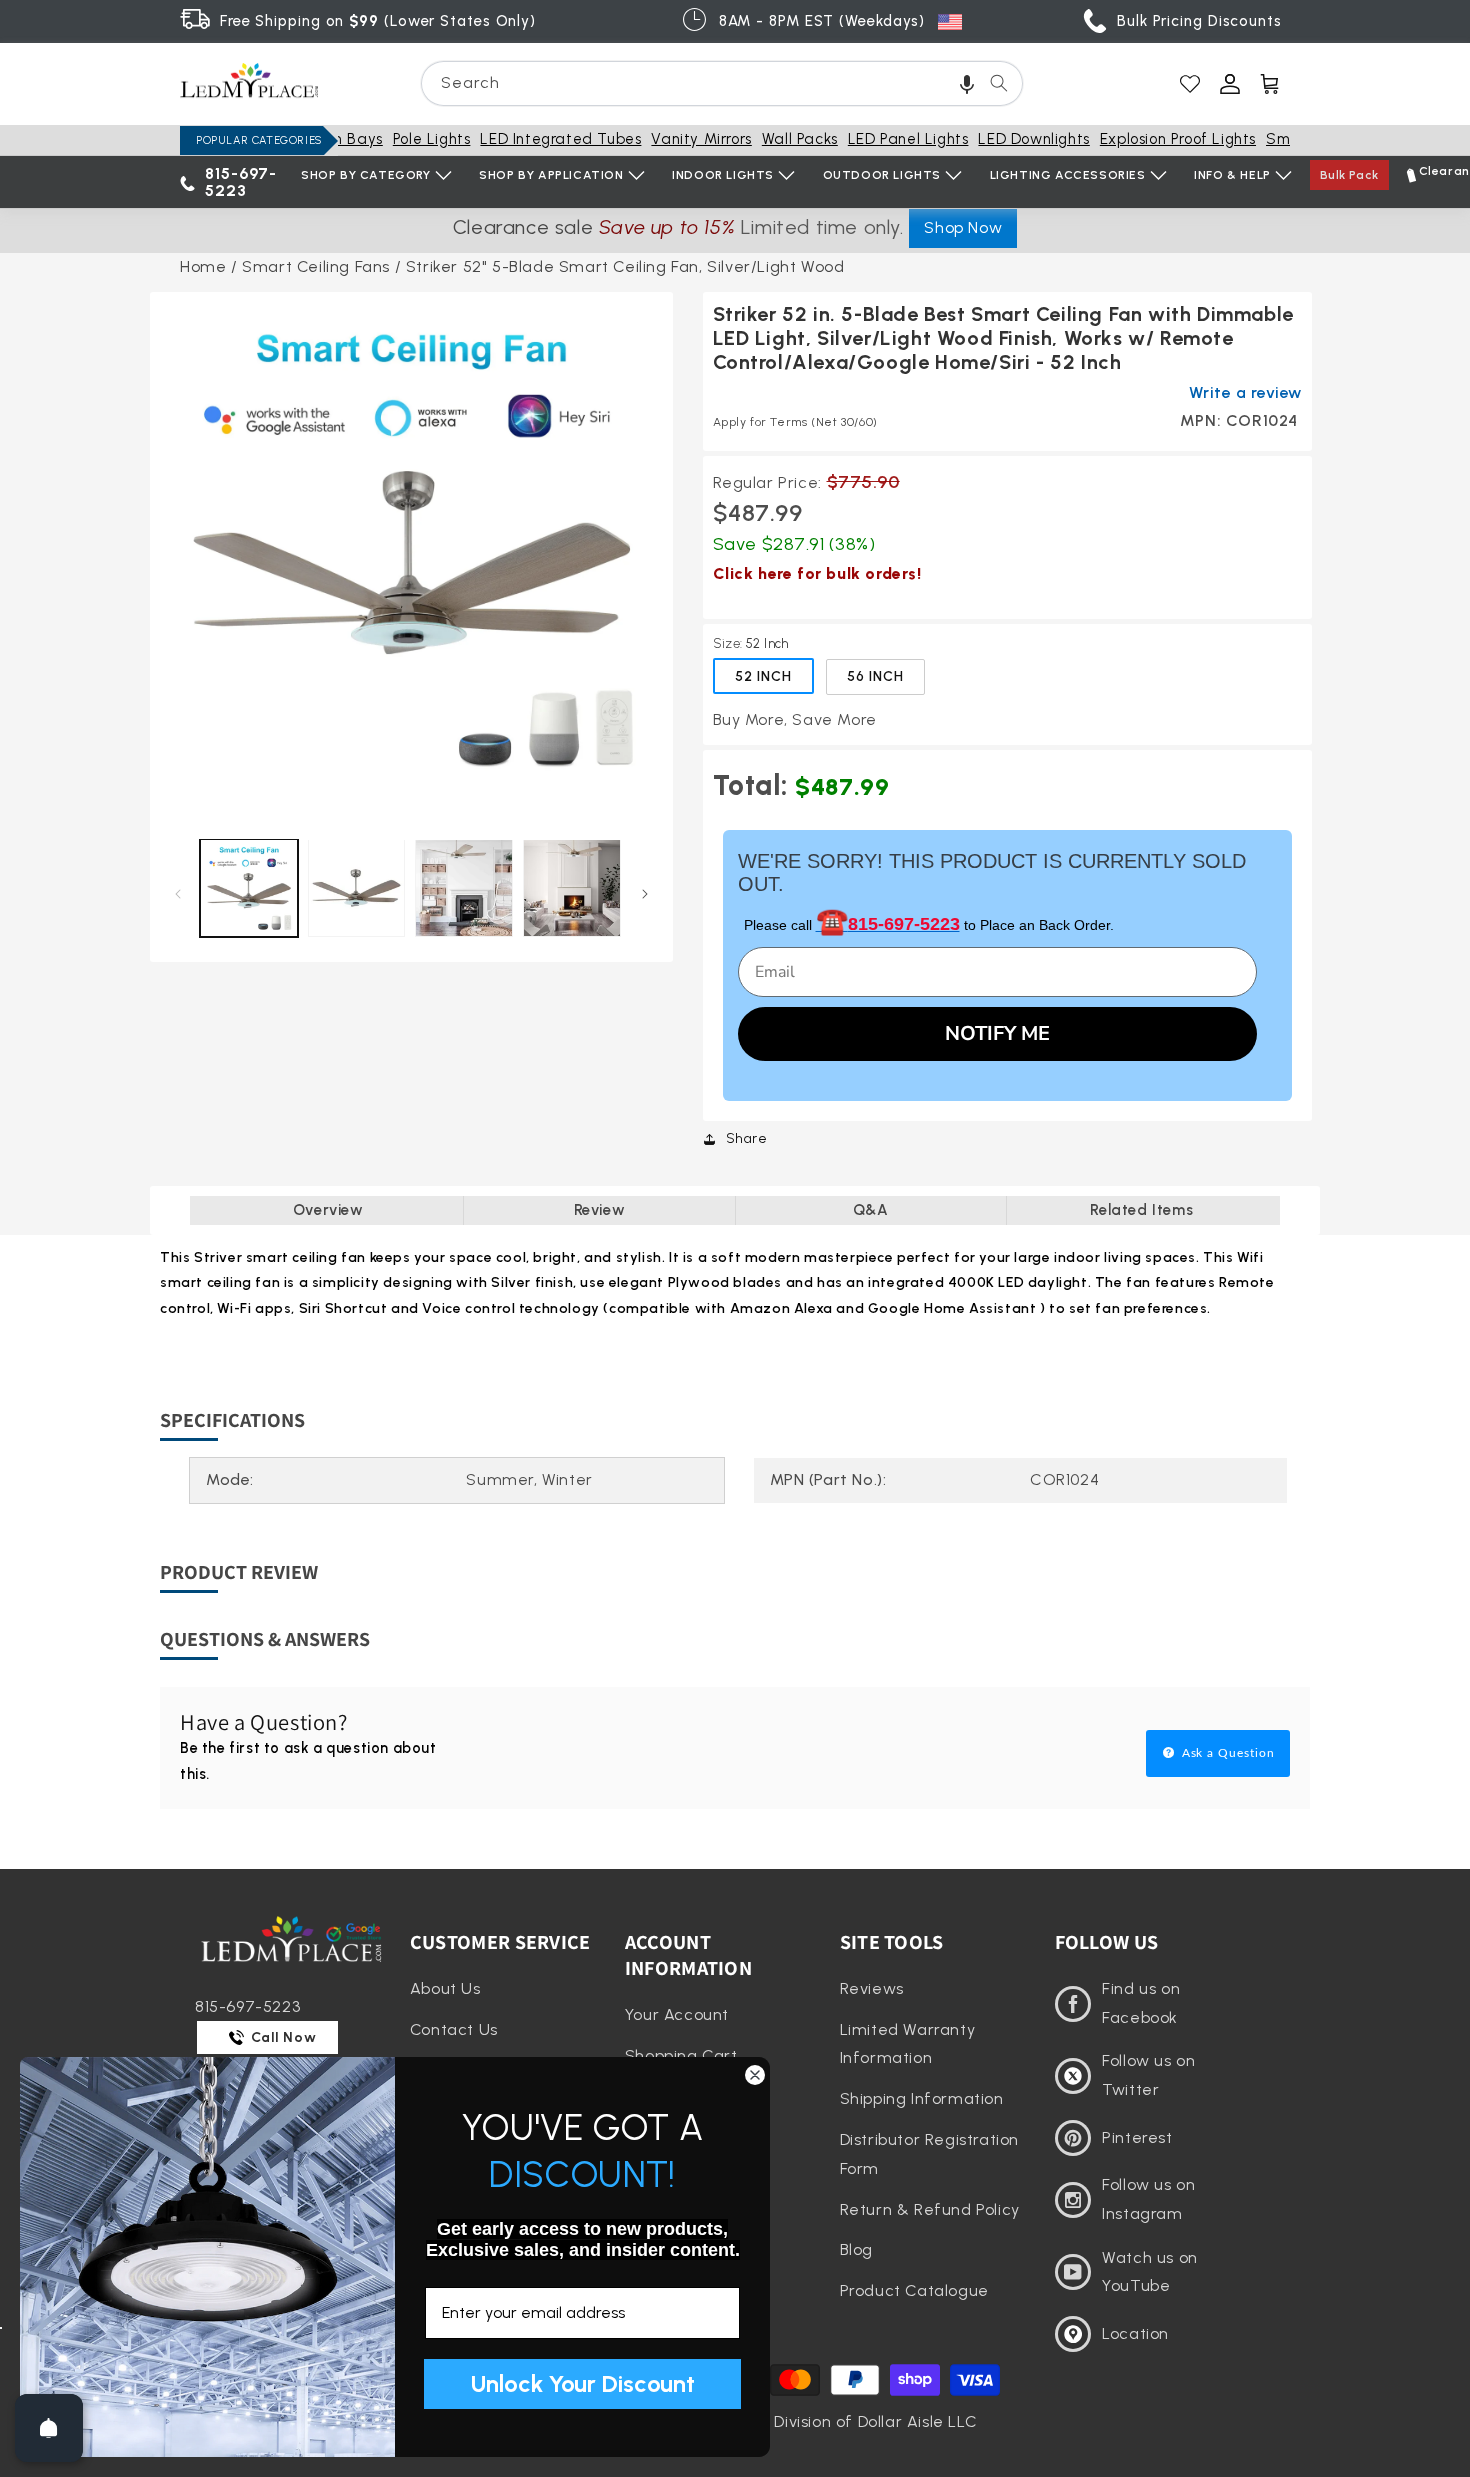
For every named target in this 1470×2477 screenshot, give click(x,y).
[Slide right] (645, 893)
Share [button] (747, 1138)
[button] (967, 83)
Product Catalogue (914, 2290)
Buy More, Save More (795, 719)
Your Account (677, 2014)
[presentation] (411, 553)
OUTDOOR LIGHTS (882, 175)
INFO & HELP (1232, 175)
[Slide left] (177, 893)
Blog (856, 2249)
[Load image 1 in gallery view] (249, 888)
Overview (328, 1210)
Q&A (871, 1210)
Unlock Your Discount (583, 2383)
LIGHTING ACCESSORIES (1068, 175)
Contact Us (454, 2029)
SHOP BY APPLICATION (551, 175)
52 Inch (763, 676)
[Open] (49, 2428)
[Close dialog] (755, 2075)
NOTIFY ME (997, 1033)
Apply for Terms (795, 422)
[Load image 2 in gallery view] (357, 888)
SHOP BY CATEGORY (366, 175)
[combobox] (722, 83)
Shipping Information (922, 2098)
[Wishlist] (1190, 84)
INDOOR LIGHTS (723, 175)
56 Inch (875, 676)
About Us (445, 1988)
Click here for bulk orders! (817, 573)
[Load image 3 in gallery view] (464, 888)
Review (600, 1210)
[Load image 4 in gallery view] (572, 888)
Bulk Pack (1349, 175)
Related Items (1141, 1210)
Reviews (872, 1988)
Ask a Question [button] (1226, 1753)
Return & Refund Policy (930, 2209)
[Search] (999, 83)
